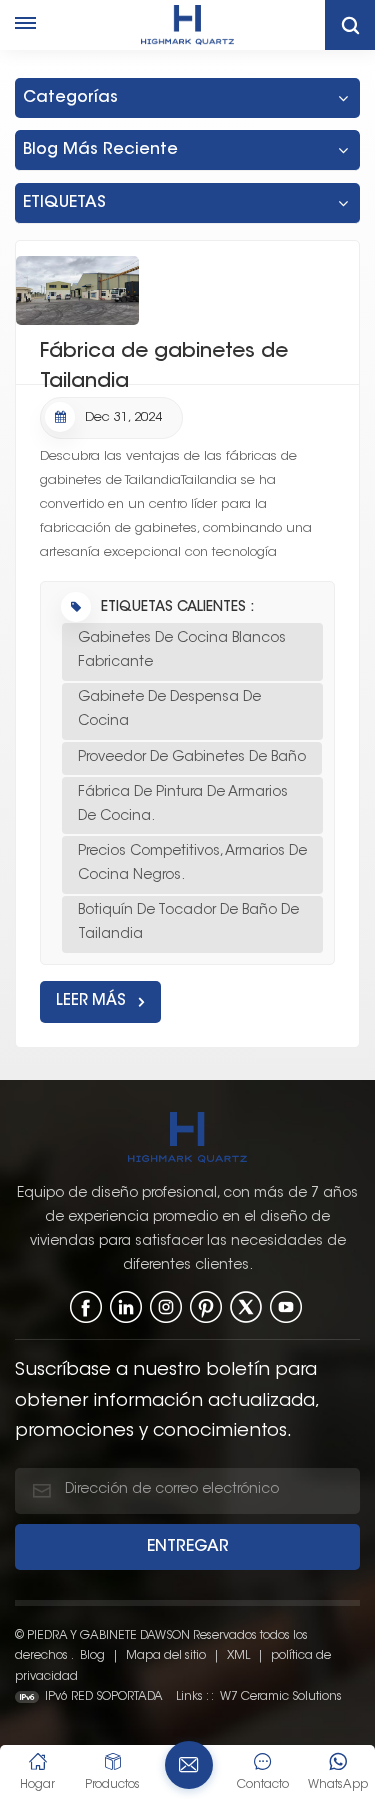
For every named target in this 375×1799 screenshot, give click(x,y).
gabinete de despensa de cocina (169, 710)
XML (238, 1656)
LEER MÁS (91, 1001)
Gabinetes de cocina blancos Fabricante (182, 651)
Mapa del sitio (167, 1656)
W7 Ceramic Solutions (281, 1697)
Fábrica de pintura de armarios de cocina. (183, 805)
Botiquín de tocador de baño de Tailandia (188, 923)
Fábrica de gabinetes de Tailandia (164, 363)
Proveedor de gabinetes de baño (192, 758)
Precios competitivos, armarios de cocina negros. (192, 864)
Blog (92, 1656)
